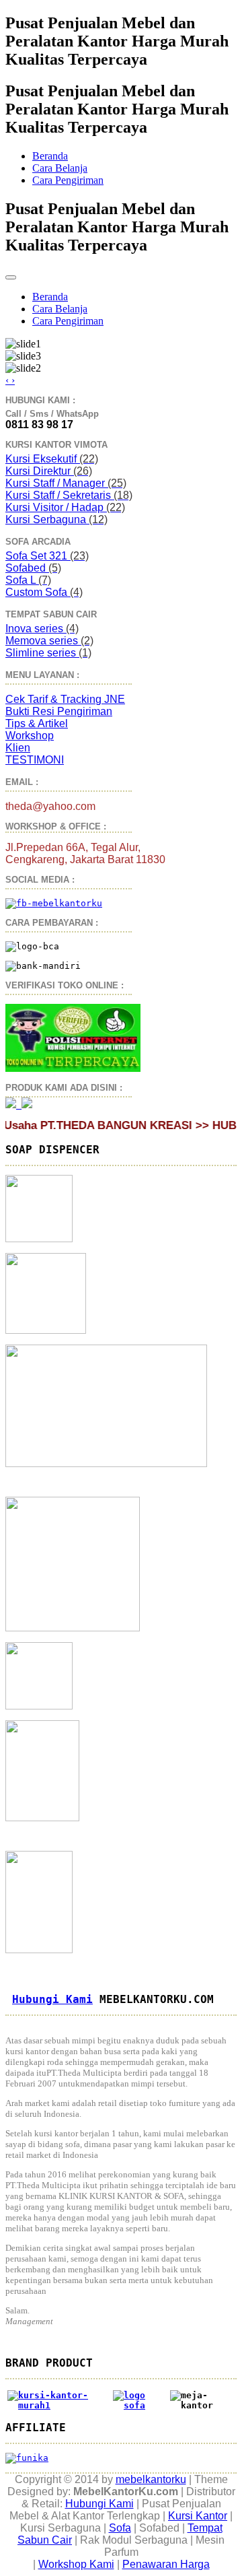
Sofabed (33, 568)
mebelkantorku (151, 2479)
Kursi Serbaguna (56, 519)
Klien (18, 748)
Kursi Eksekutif (52, 459)
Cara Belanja (60, 168)
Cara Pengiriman (68, 180)
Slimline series (48, 653)
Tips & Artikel (37, 723)
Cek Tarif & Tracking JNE (65, 699)
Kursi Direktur (49, 471)
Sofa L (28, 580)
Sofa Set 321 (47, 556)
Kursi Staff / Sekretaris (69, 495)
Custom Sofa (44, 592)
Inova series (42, 629)
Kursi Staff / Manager (66, 483)
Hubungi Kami (52, 1999)
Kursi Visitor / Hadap (65, 507)
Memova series (49, 641)
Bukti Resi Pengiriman (59, 711)
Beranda (50, 156)
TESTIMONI (35, 760)
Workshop (30, 736)
